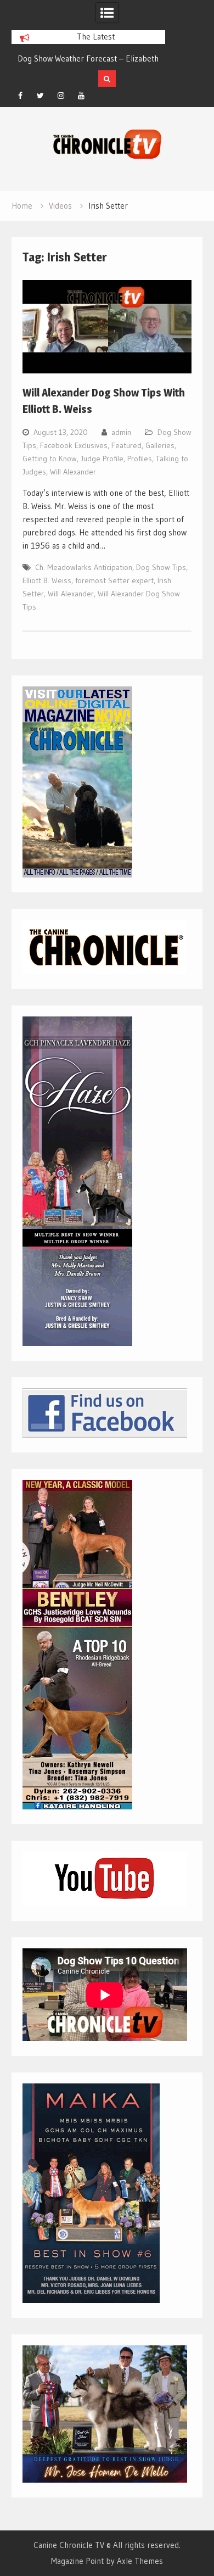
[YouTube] (81, 96)
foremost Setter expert (114, 580)
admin (121, 432)
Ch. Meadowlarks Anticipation (84, 567)
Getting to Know (50, 459)
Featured (126, 445)
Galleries (160, 445)
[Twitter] (41, 96)
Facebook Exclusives (74, 445)
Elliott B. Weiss (47, 580)
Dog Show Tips (161, 567)
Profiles (140, 459)
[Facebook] (20, 96)
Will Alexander (73, 472)
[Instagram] (61, 96)
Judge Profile (102, 459)
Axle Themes (140, 2561)
